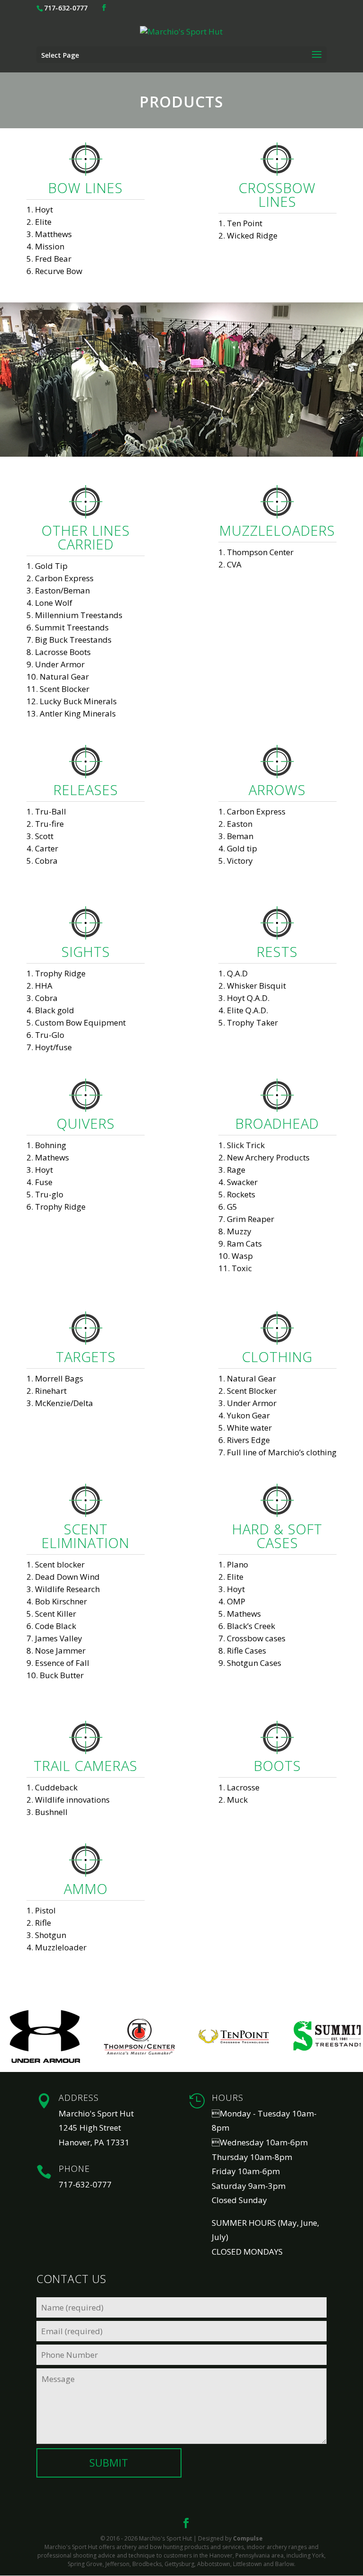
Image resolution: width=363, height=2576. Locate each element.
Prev (12, 2036)
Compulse (248, 2538)
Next (351, 2036)
